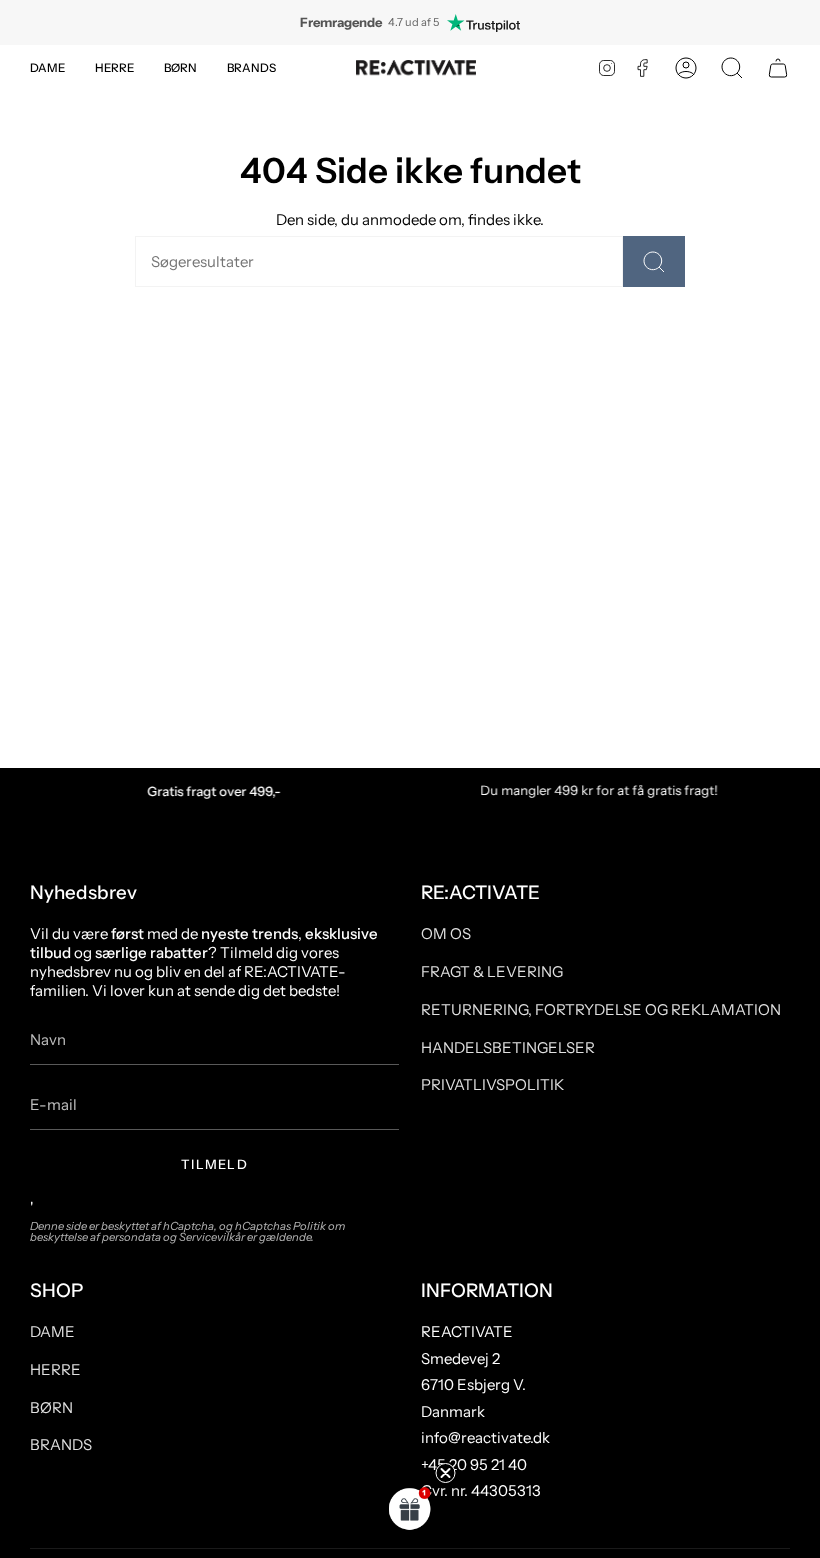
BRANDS (61, 1444)
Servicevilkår (212, 1237)
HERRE (55, 1369)
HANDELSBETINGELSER (508, 1047)
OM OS (446, 933)
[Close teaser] (446, 1473)
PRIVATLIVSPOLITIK (492, 1084)
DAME (52, 1331)
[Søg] (654, 261)
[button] (47, 67)
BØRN (51, 1407)
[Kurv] (778, 67)
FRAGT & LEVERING (492, 971)
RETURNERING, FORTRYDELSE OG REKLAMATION (601, 1009)
